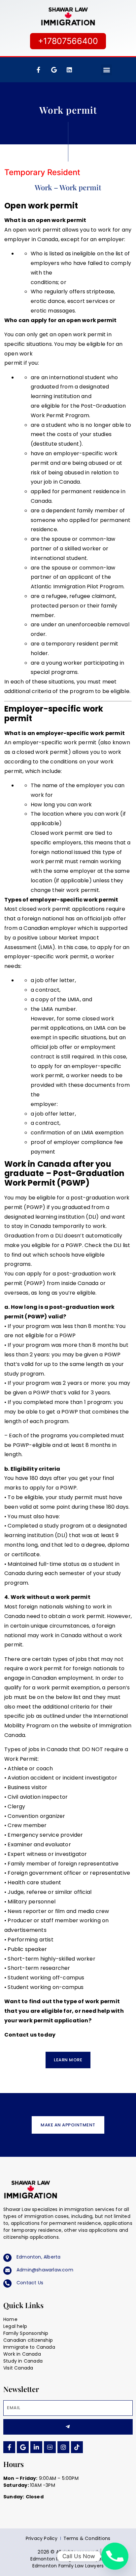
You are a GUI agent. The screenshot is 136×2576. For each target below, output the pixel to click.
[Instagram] (63, 2447)
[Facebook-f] (38, 70)
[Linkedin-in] (36, 2447)
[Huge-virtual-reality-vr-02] (50, 2447)
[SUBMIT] (68, 2427)
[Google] (23, 2447)
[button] (106, 70)
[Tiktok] (77, 2447)
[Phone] (115, 2556)
